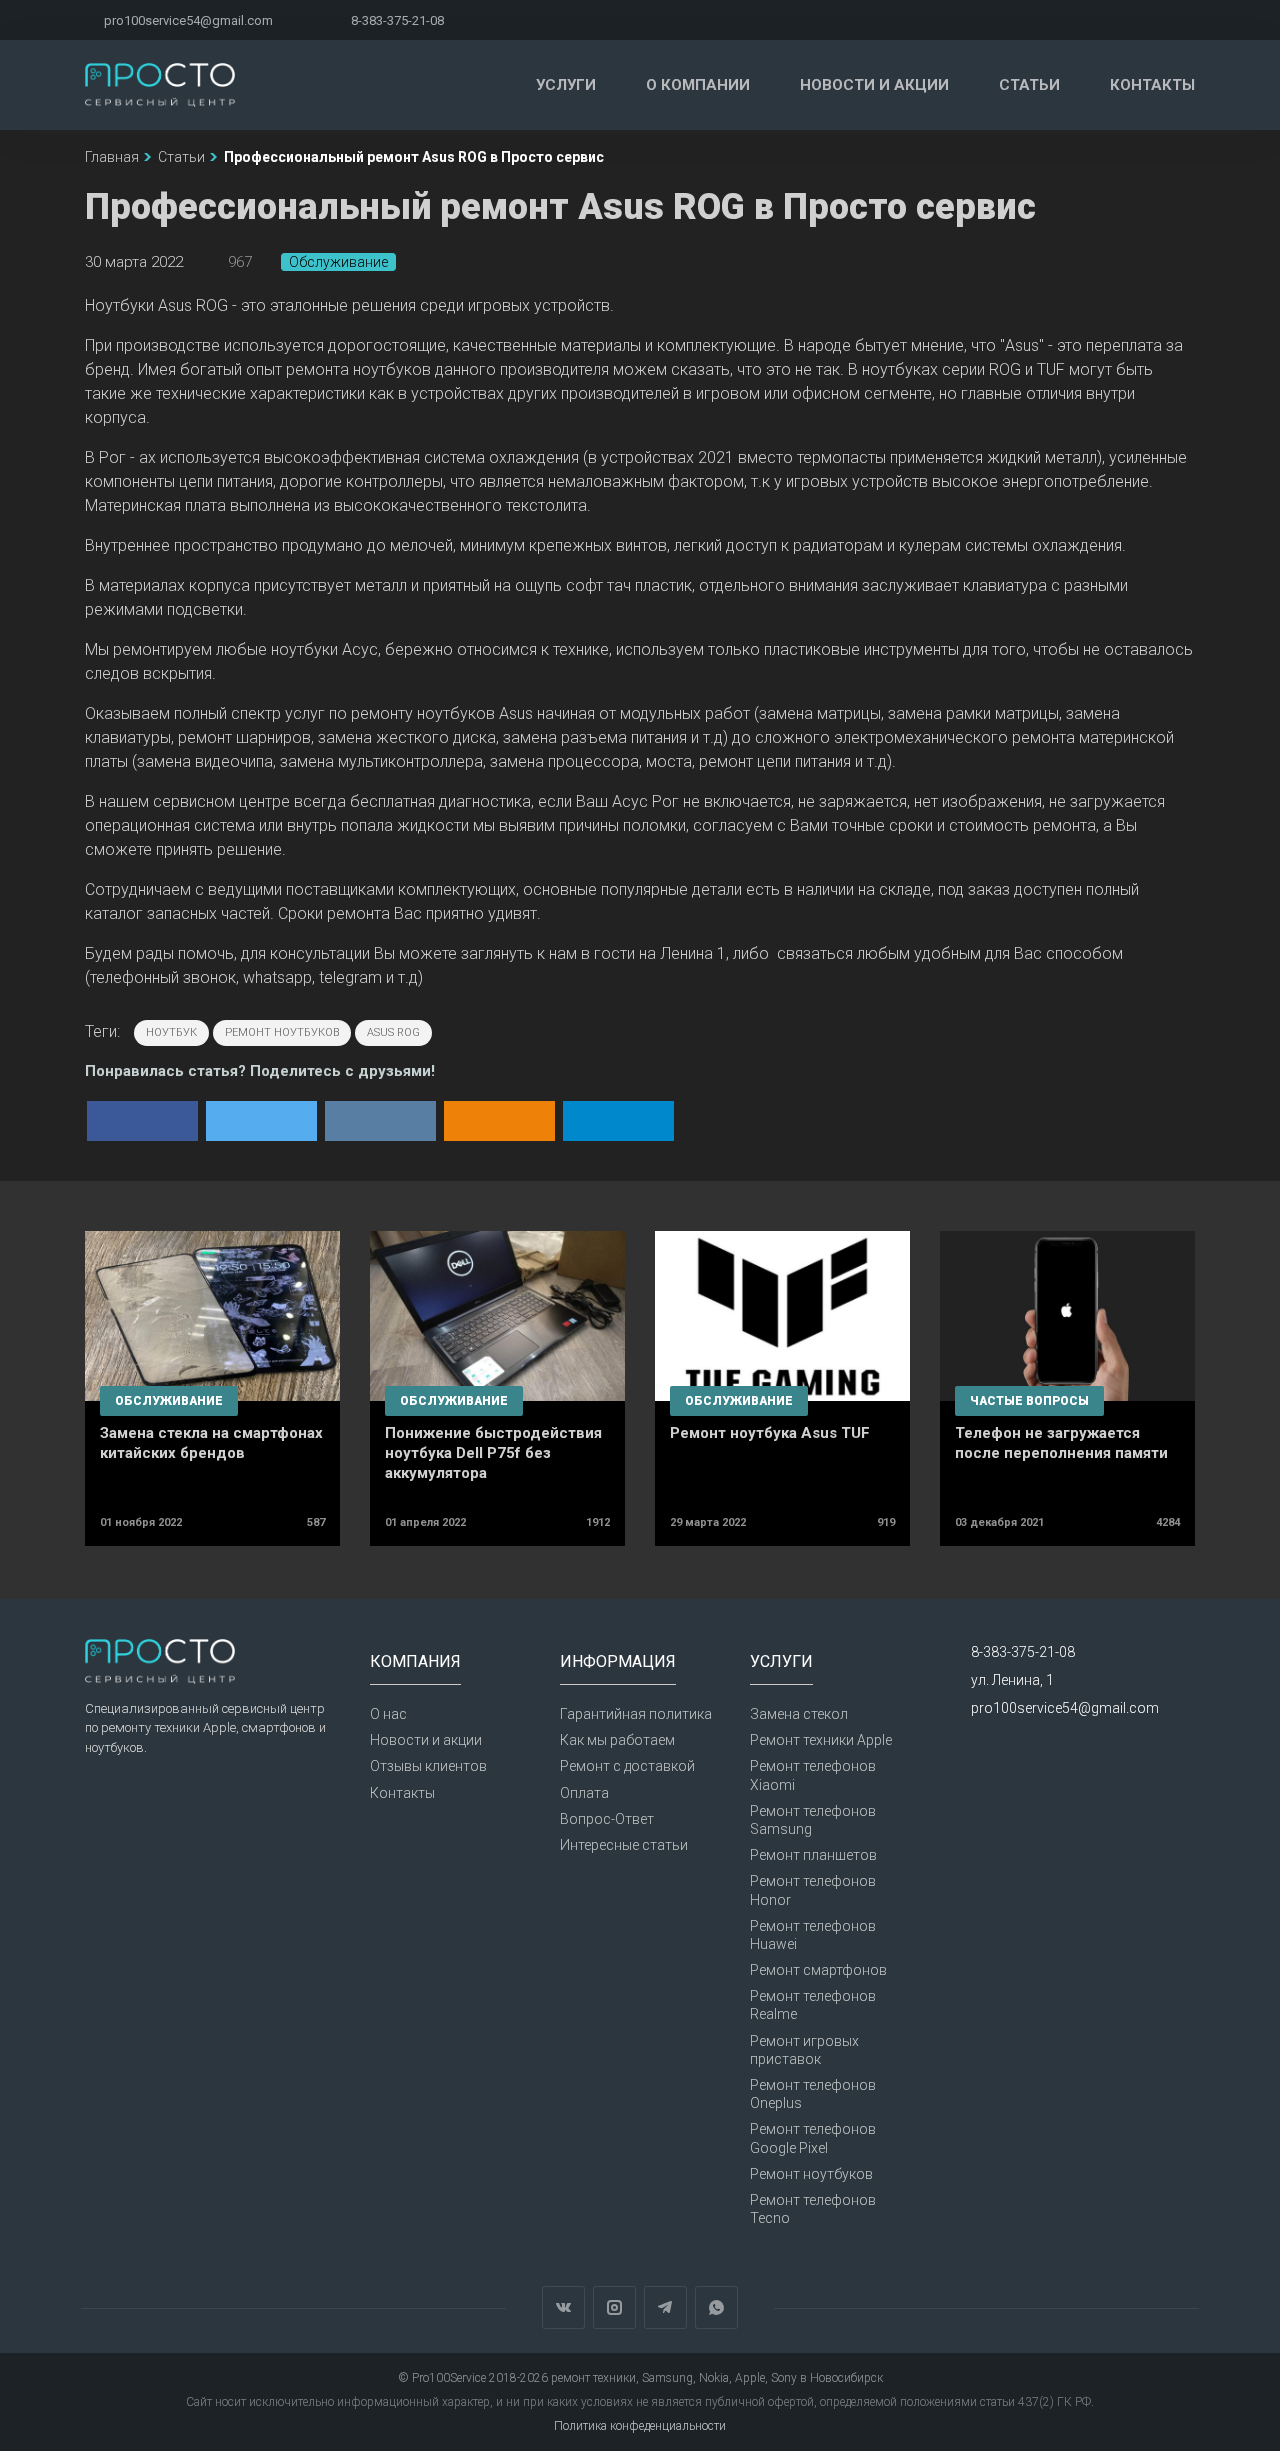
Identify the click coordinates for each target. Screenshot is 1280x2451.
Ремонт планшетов (813, 1855)
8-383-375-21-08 (397, 20)
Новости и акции (874, 85)
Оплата (584, 1793)
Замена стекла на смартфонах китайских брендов (211, 1443)
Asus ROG (393, 1032)
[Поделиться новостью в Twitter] (261, 1121)
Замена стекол (799, 1714)
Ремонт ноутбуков (811, 2174)
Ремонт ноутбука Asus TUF (770, 1433)
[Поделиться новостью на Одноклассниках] (499, 1121)
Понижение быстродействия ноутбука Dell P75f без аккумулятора (493, 1453)
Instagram (614, 2307)
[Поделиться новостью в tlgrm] (618, 1121)
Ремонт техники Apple (821, 1740)
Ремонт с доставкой (627, 1766)
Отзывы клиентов (428, 1766)
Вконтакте (563, 2307)
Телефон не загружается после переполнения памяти (1061, 1443)
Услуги (566, 85)
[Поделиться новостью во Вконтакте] (380, 1121)
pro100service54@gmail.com (188, 20)
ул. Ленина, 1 (1012, 1680)
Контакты (1152, 85)
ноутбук (171, 1032)
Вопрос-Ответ (607, 1819)
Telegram (665, 2307)
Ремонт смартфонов (818, 1970)
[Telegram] (1139, 20)
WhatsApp (716, 2307)
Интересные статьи (624, 1845)
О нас (388, 1714)
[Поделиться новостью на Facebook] (142, 1121)
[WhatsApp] (1189, 20)
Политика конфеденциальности (640, 2426)
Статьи (1029, 85)
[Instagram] (1089, 20)
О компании (698, 85)
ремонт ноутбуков (282, 1032)
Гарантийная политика (636, 1714)
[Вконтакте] (1039, 20)
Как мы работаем (617, 1740)
